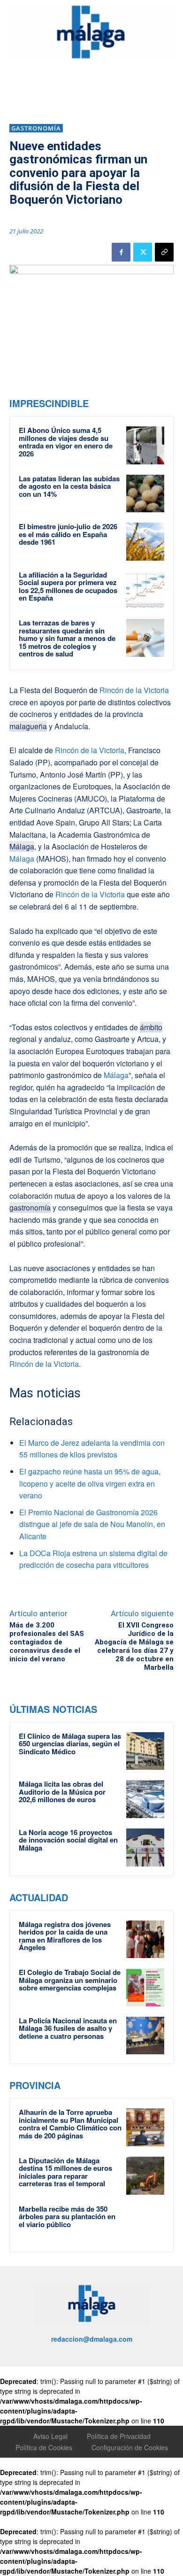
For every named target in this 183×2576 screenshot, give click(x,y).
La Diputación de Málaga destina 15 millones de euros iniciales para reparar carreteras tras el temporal (65, 2172)
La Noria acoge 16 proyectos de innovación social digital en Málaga (68, 1840)
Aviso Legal (50, 2436)
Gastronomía (36, 128)
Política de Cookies (44, 2447)
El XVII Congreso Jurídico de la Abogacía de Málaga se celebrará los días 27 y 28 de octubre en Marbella (134, 1646)
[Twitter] (143, 252)
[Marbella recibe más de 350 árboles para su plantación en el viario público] (145, 2224)
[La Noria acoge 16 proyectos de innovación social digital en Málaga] (145, 1847)
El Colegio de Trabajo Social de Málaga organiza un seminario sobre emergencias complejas (70, 1980)
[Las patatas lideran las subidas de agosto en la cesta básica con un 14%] (145, 494)
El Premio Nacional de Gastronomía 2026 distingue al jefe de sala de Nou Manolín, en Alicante (92, 1524)
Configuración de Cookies (130, 2447)
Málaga (22, 846)
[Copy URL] (164, 252)
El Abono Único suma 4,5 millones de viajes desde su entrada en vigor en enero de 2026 (66, 442)
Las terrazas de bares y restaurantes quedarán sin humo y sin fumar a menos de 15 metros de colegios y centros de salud (67, 638)
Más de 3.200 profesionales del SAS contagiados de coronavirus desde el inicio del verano (47, 1642)
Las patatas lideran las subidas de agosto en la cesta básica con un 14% (69, 486)
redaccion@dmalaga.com (92, 2339)
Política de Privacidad (119, 2436)
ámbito (151, 1027)
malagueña (28, 726)
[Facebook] (121, 252)
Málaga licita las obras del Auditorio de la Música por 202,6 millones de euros (62, 1792)
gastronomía (30, 1207)
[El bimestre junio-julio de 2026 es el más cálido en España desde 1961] (145, 542)
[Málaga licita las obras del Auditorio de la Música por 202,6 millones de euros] (145, 1799)
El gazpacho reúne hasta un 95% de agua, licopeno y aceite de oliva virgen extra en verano (90, 1483)
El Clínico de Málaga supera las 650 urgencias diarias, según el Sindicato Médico (70, 1744)
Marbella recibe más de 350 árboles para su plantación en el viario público (67, 2217)
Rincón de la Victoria (133, 690)
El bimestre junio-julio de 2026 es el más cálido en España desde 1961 (68, 534)
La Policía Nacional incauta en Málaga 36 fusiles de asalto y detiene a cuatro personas (68, 2028)
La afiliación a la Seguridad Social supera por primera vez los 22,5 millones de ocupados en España (68, 586)
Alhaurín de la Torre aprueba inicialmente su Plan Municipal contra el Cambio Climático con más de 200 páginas (70, 2124)
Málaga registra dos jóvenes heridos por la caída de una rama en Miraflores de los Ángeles (65, 1936)
